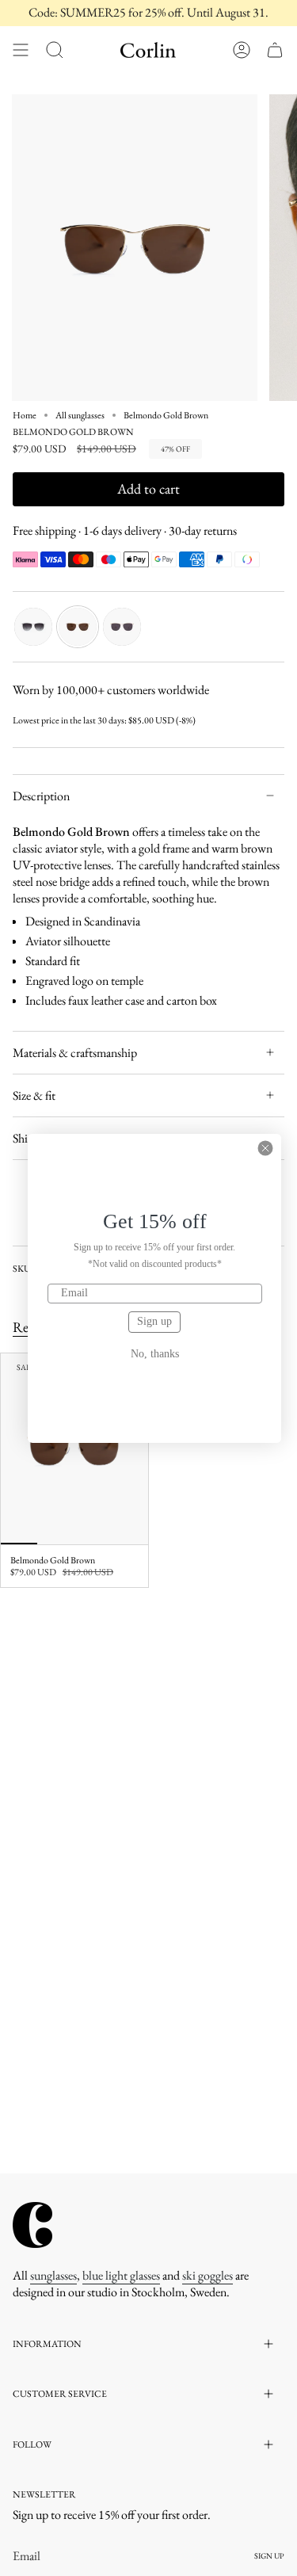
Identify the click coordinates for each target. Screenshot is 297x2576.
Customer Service (60, 2394)
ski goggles (208, 2275)
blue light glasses (121, 2275)
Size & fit (34, 1095)
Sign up (154, 1321)
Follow (32, 2444)
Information (47, 2344)
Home (25, 415)
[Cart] (275, 50)
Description (41, 796)
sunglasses (53, 2275)
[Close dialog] (265, 1148)
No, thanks (155, 1354)
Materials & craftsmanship (75, 1053)
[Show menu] (21, 50)
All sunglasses (80, 415)
